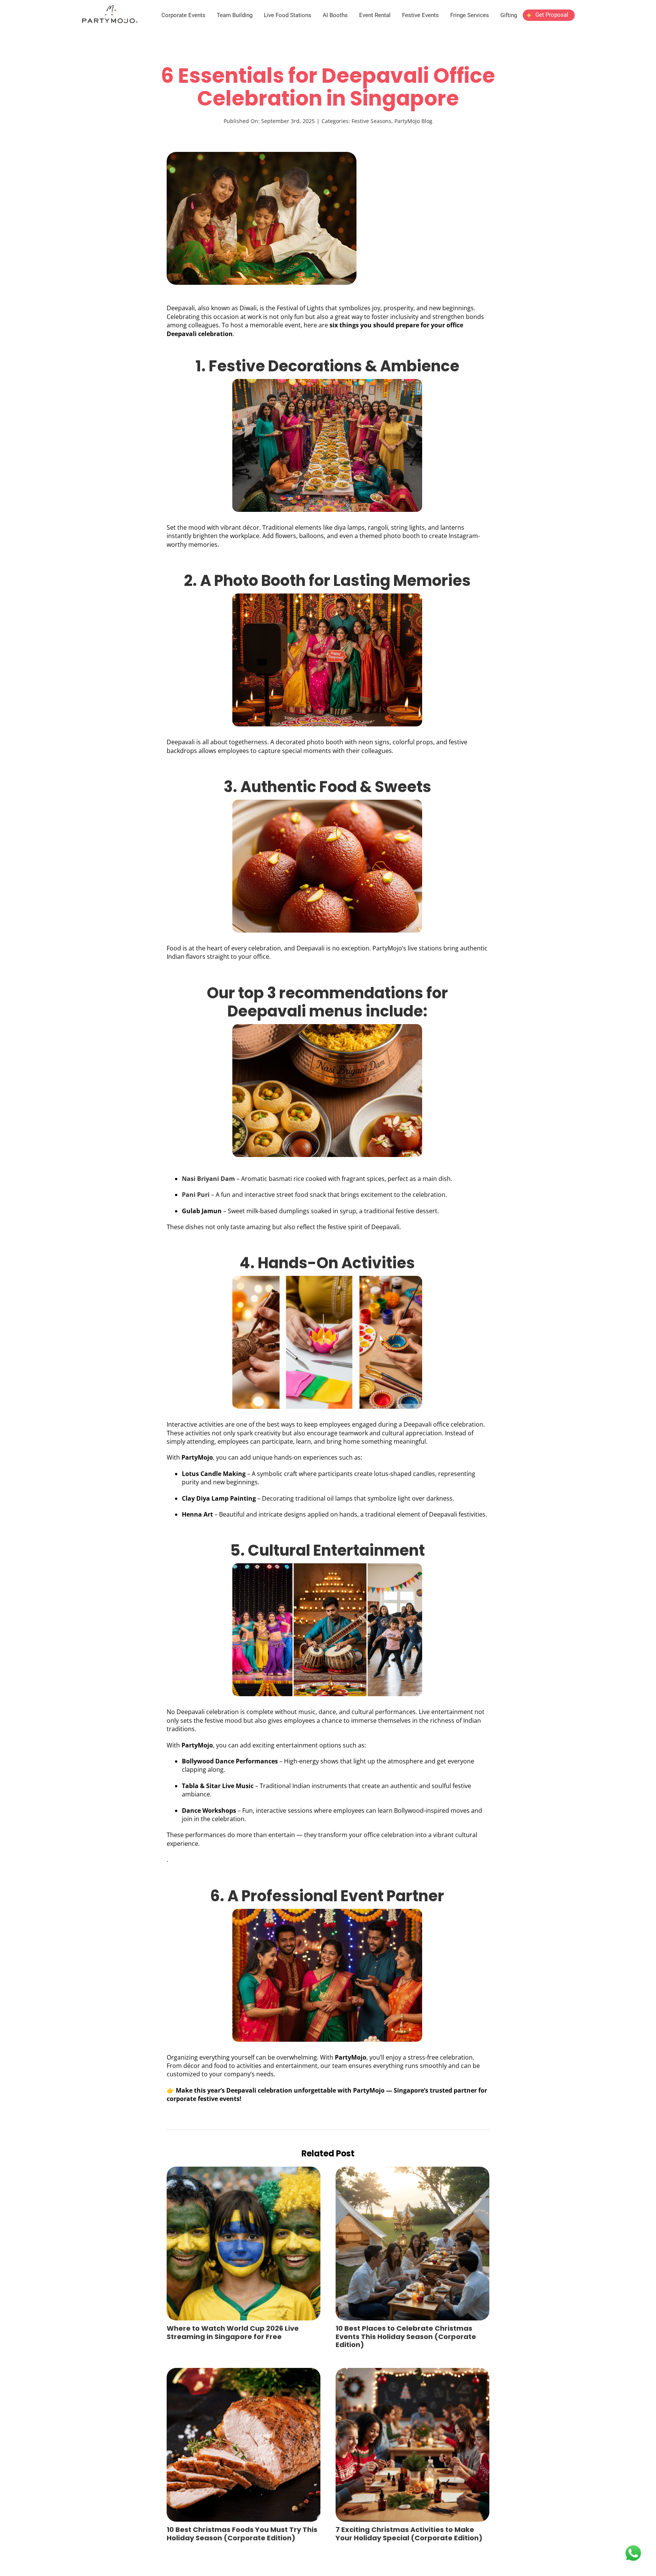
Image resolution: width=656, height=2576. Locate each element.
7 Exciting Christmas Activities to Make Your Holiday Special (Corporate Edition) (409, 2534)
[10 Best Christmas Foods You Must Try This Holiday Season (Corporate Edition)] (244, 2372)
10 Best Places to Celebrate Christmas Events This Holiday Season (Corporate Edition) (406, 2336)
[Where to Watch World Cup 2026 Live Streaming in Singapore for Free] (244, 2171)
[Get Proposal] (549, 21)
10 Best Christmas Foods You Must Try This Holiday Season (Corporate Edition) (242, 2534)
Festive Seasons (371, 121)
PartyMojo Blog (413, 121)
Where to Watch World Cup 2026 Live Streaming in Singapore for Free (233, 2332)
